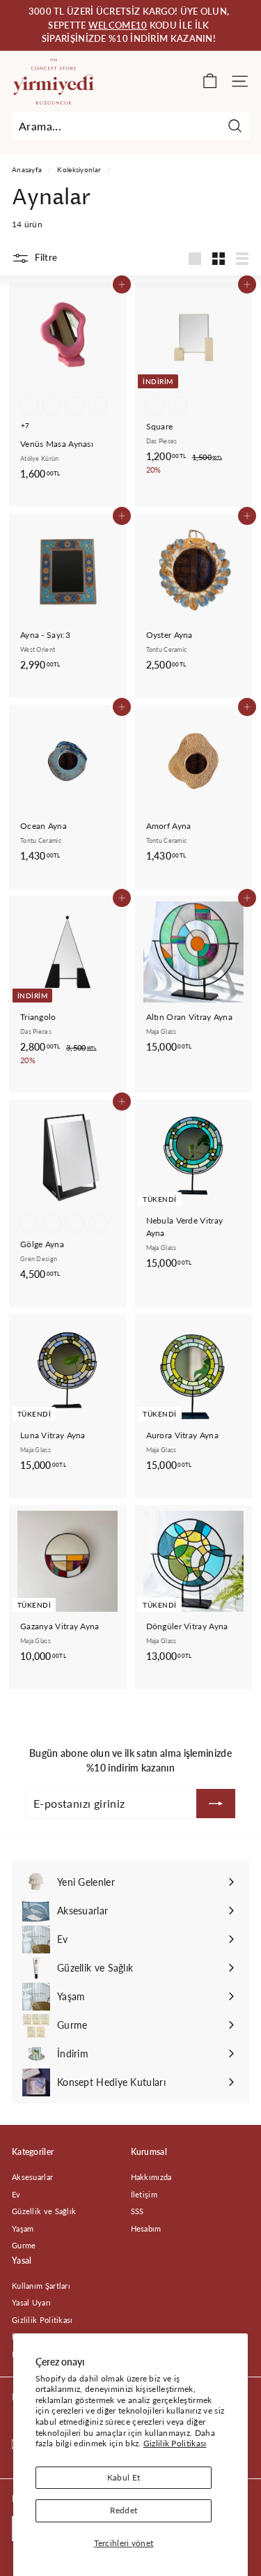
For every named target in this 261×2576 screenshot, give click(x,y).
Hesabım (146, 2228)
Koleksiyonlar (79, 169)
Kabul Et (124, 2477)
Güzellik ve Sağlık (44, 2211)
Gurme (24, 2245)
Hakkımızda (151, 2177)
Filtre (45, 257)
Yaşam (23, 2228)
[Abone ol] (216, 1804)
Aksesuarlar (32, 2177)
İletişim (144, 2194)
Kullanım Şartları (41, 2286)
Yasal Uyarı (31, 2302)
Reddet (124, 2510)
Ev (16, 2194)
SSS (137, 2211)
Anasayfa (27, 169)
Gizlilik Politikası (175, 2443)
